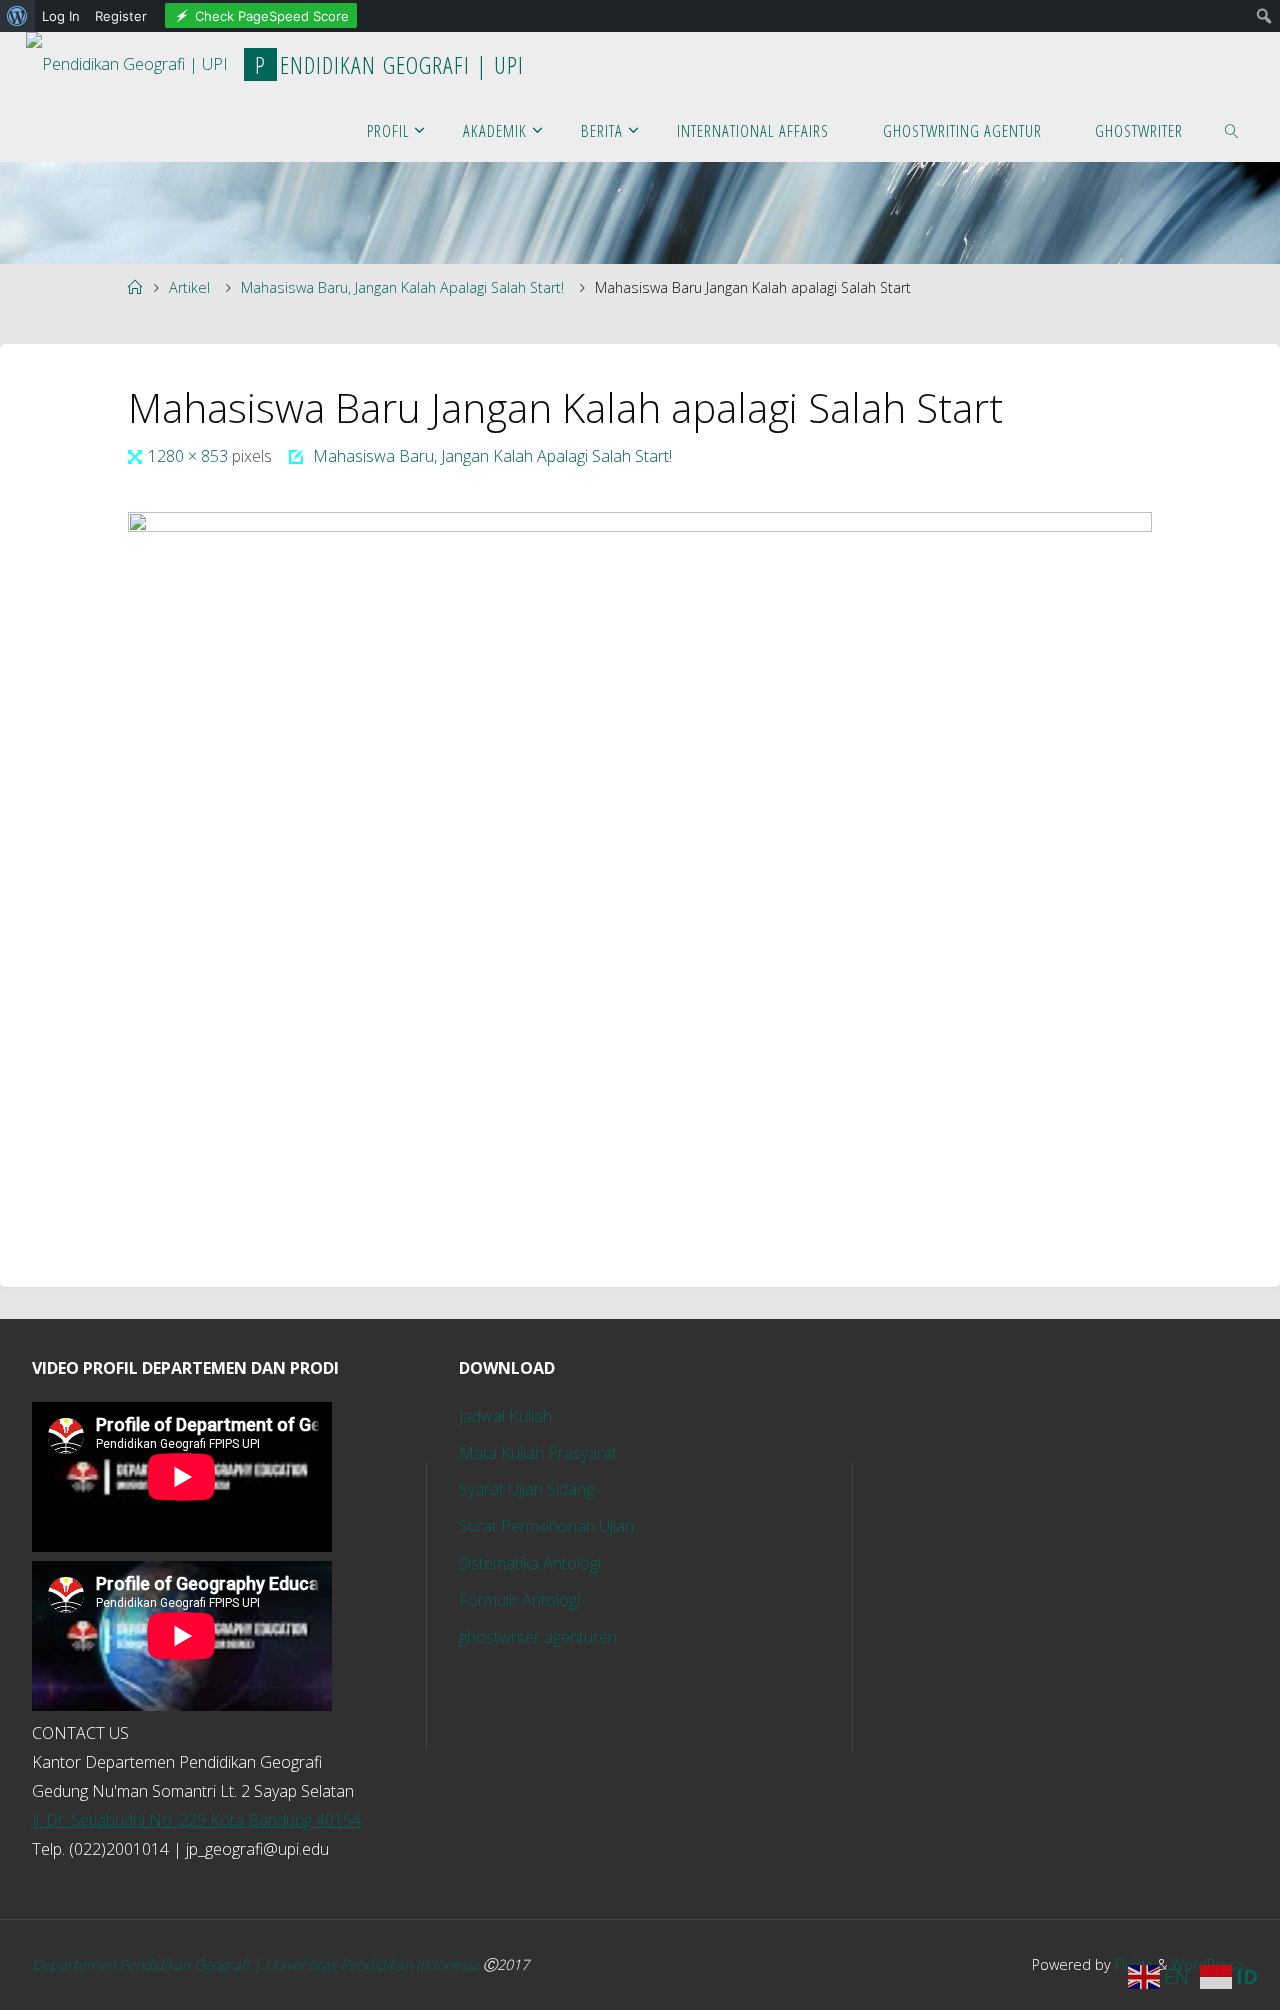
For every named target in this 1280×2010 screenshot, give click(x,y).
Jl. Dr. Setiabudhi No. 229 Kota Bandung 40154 (196, 1820)
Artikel (189, 287)
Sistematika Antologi (530, 1563)
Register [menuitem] (121, 16)
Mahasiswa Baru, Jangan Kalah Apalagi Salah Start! (402, 287)
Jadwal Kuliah (505, 1416)
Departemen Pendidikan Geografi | (148, 1964)
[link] (1232, 129)
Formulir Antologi (519, 1600)
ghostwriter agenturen (538, 1637)
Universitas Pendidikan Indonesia (374, 1964)
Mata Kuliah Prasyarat (538, 1453)
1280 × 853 (190, 456)
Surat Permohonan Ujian (546, 1526)
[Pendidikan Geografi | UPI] (127, 58)
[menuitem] (17, 16)
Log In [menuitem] (61, 16)
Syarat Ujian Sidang (526, 1489)
